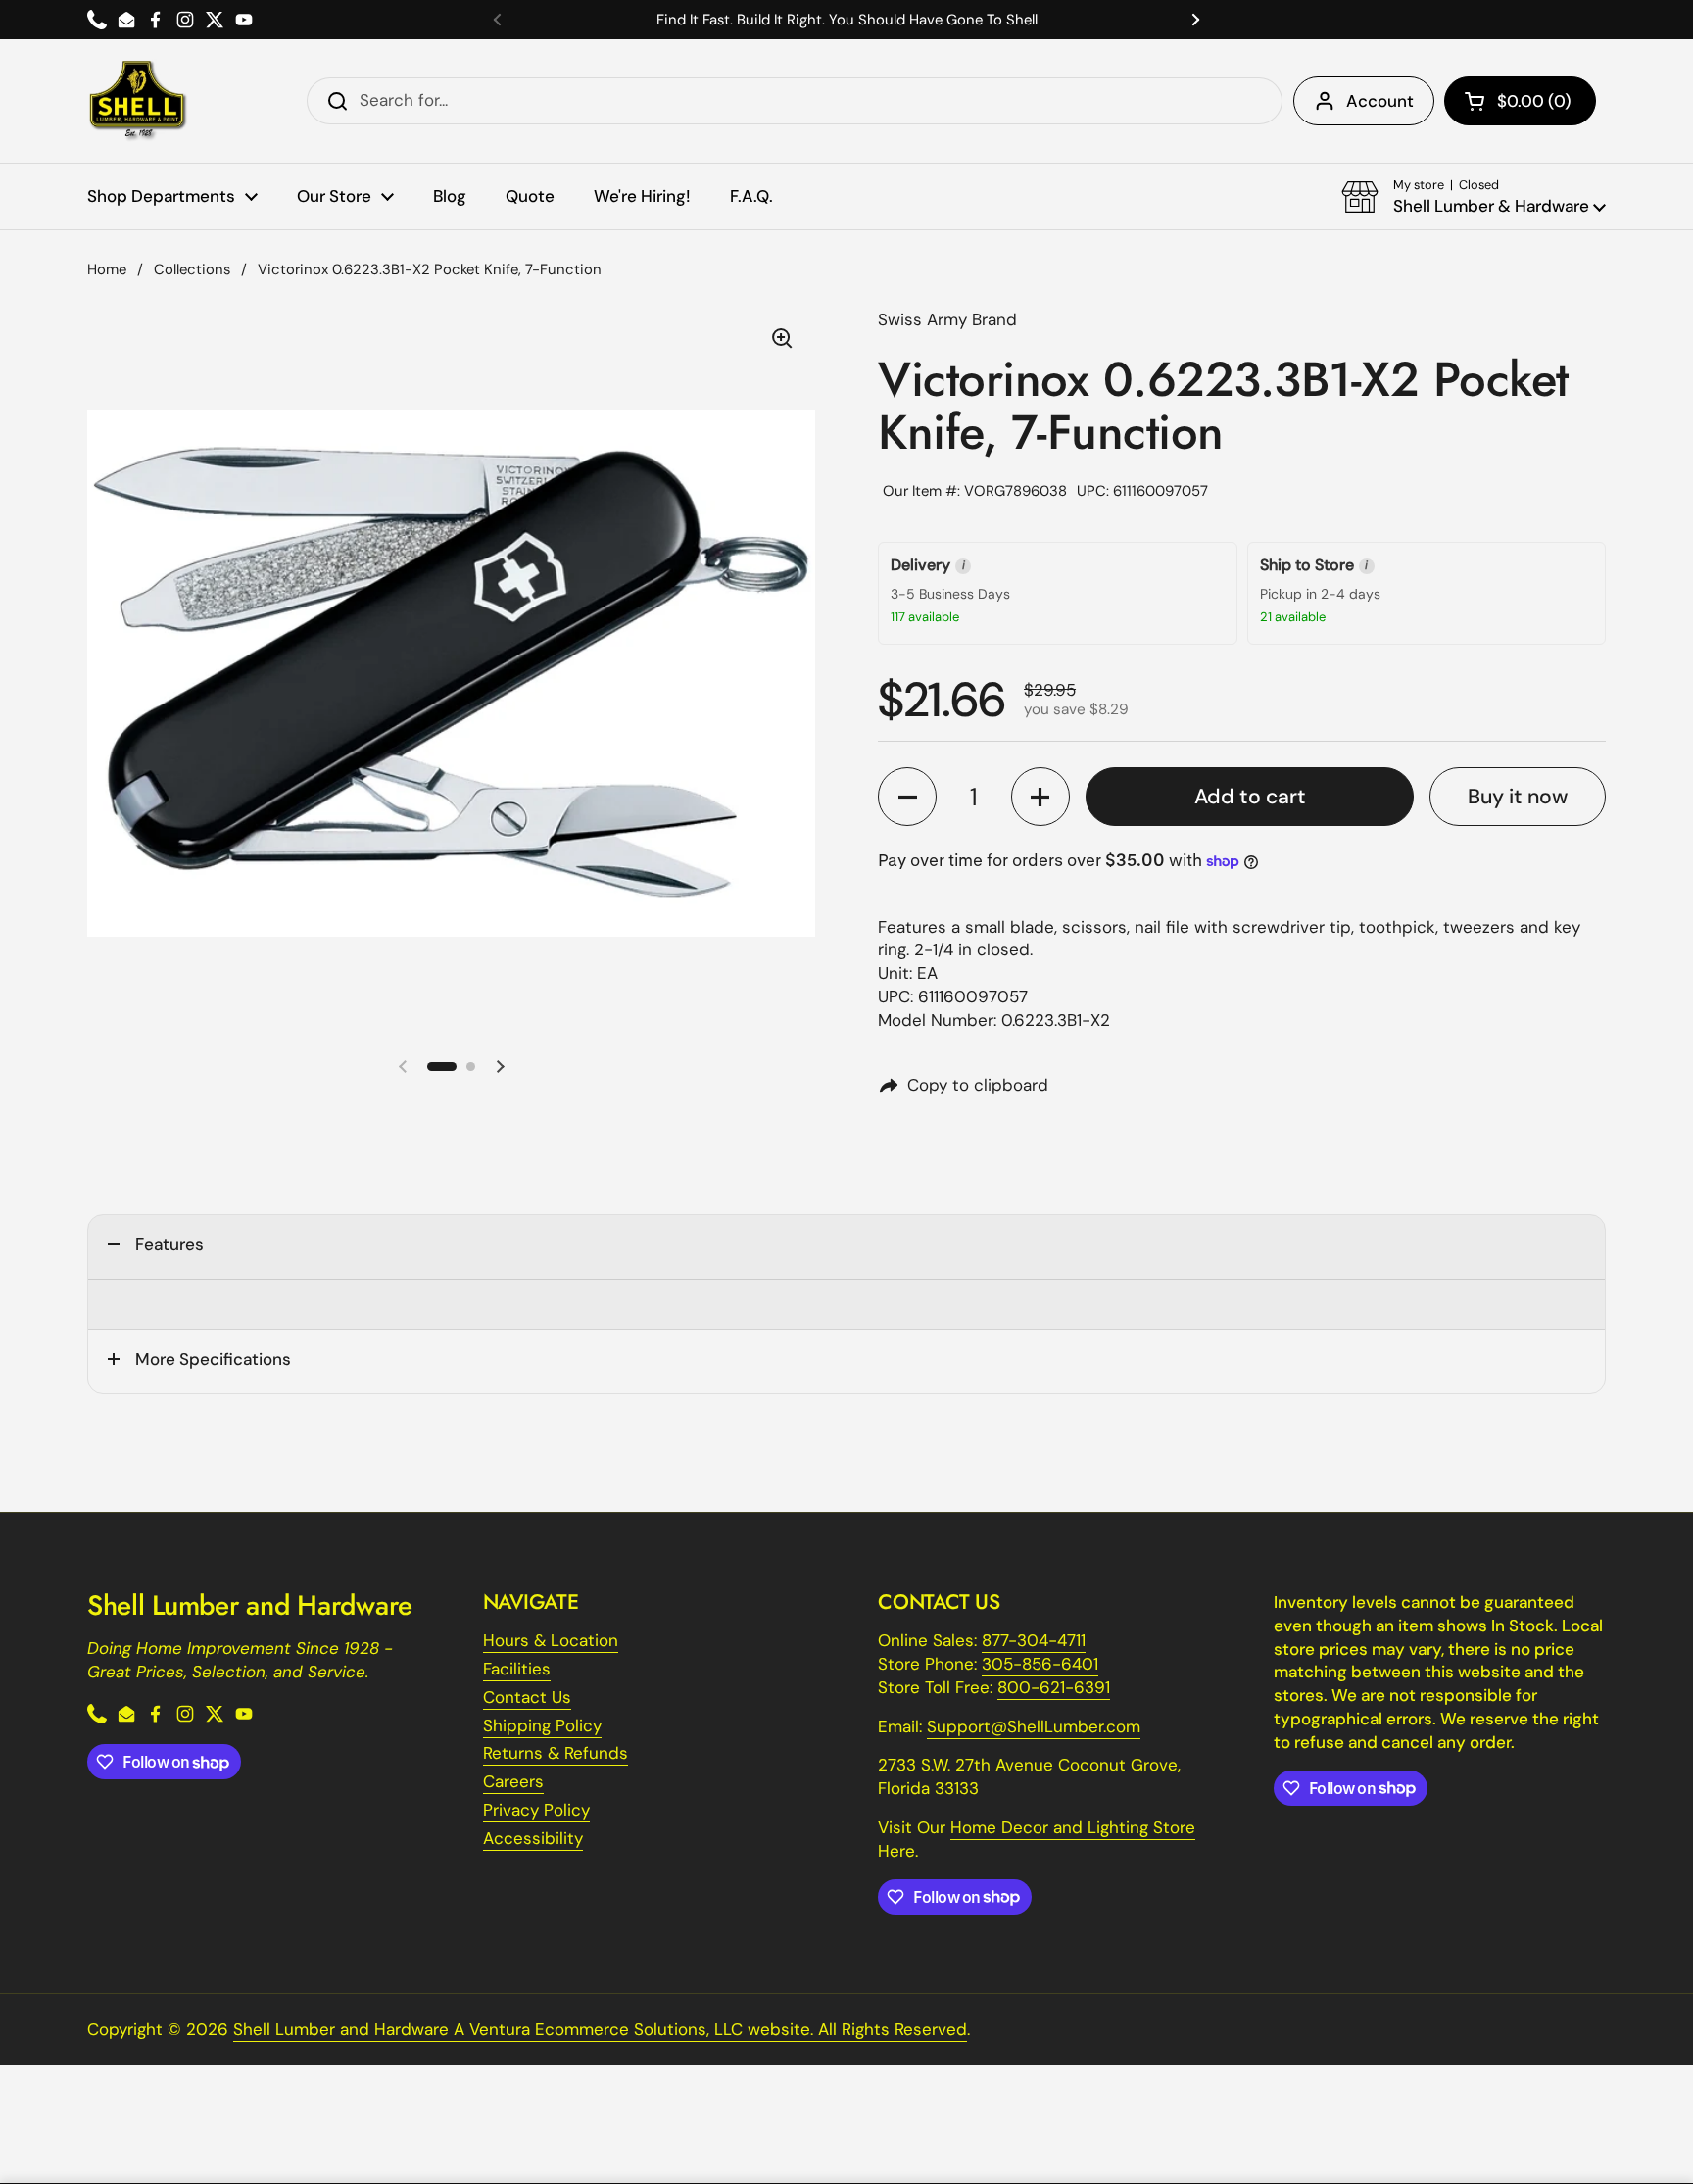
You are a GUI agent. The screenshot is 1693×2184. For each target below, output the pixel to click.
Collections (192, 269)
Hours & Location (551, 1640)
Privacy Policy (536, 1810)
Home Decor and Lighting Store (1073, 1827)
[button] (1520, 101)
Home (107, 269)
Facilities (517, 1669)
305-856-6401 (1040, 1664)
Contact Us (527, 1697)
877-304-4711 (1034, 1640)
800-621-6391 (1054, 1687)
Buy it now (1518, 797)
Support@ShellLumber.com (1034, 1726)
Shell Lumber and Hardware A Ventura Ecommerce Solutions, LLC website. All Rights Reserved (600, 2029)
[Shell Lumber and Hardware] (138, 101)
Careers (513, 1781)
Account (1380, 101)
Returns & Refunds (556, 1753)
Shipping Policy (542, 1725)
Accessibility (533, 1838)
